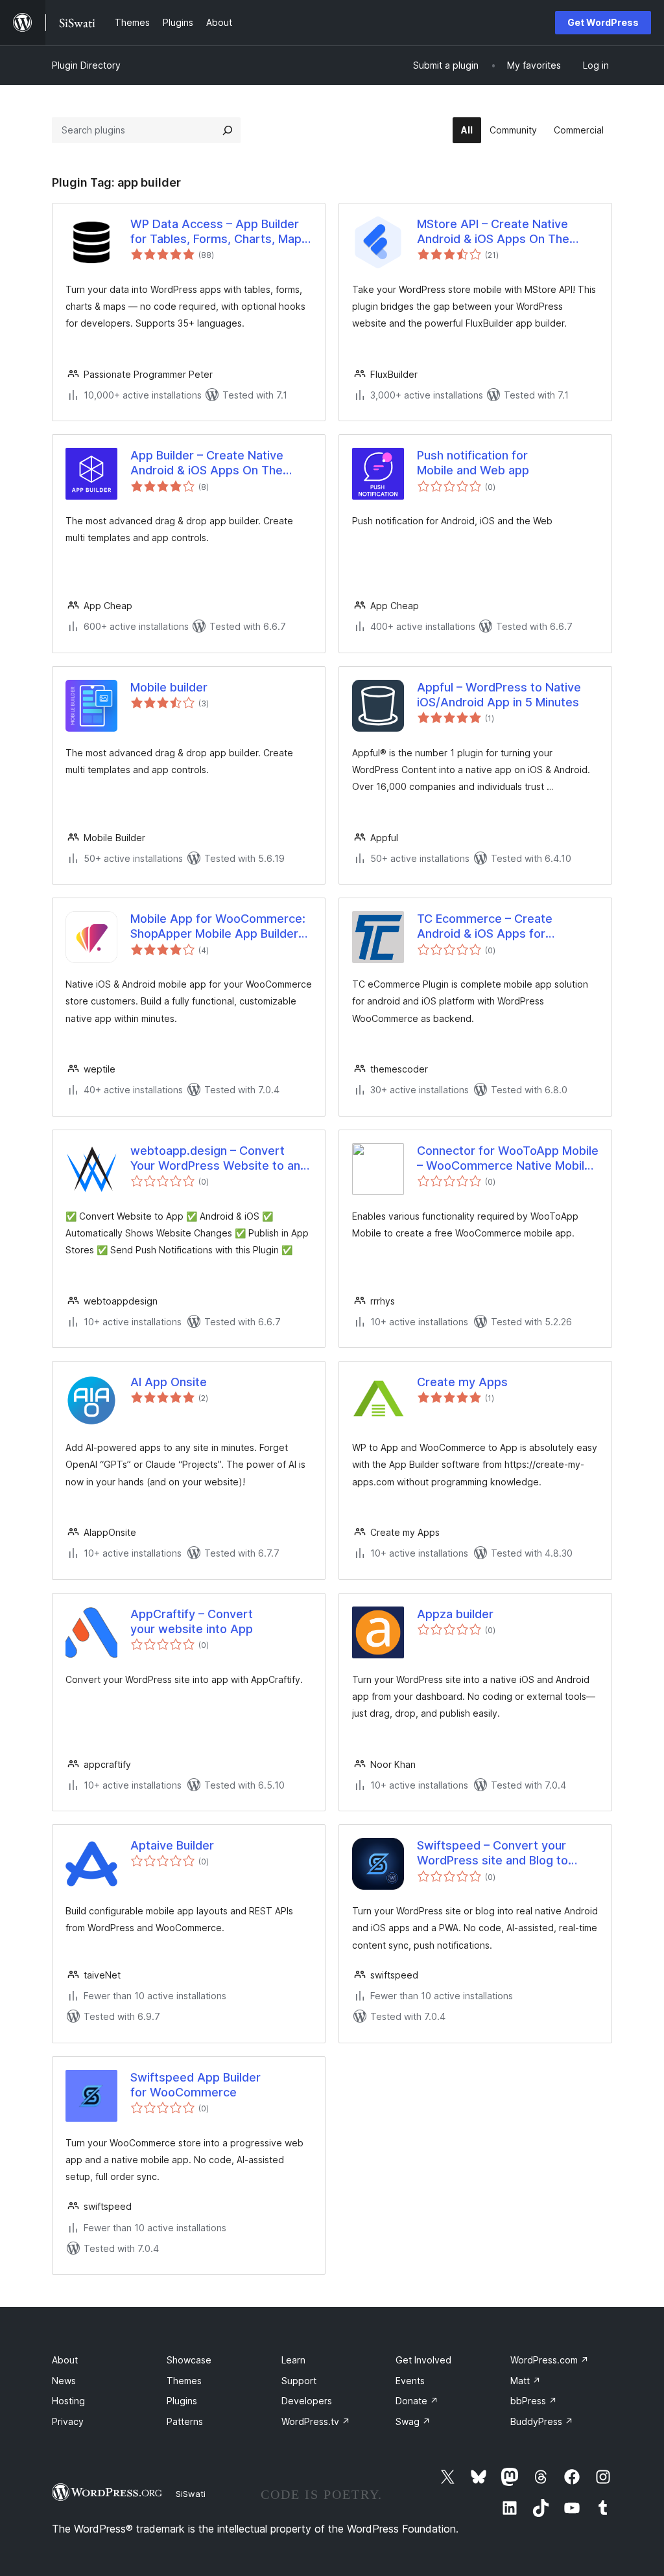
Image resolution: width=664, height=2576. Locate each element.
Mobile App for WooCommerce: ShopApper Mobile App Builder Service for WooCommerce (218, 927)
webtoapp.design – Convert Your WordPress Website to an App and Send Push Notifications (220, 1159)
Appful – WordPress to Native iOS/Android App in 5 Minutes (499, 695)
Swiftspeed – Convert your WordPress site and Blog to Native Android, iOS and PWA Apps (497, 1853)
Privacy (68, 2421)
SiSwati (191, 2494)
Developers (307, 2401)
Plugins (182, 2401)
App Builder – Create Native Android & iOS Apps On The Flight (207, 463)
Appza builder (455, 1614)
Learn (293, 2360)
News (64, 2381)
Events (410, 2381)
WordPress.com (550, 2360)
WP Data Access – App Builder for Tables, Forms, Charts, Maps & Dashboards (219, 232)
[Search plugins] (228, 130)
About (65, 2360)
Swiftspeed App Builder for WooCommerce (196, 2085)
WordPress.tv (316, 2421)
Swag (413, 2421)
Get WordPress (603, 22)
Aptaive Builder (172, 1845)
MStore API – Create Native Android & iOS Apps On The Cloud (493, 232)
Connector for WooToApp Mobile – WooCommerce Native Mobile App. (508, 1159)
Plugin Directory (86, 65)
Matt (526, 2381)
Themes (184, 2381)
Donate (417, 2401)
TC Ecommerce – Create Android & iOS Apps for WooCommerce (485, 927)
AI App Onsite (169, 1382)
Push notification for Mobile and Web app (473, 463)
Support (299, 2381)
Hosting (68, 2401)
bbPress (534, 2401)
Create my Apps (462, 1382)
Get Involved (423, 2360)
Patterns (185, 2421)
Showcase (189, 2360)
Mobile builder (169, 687)
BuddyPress (542, 2421)
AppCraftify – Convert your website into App (192, 1621)
